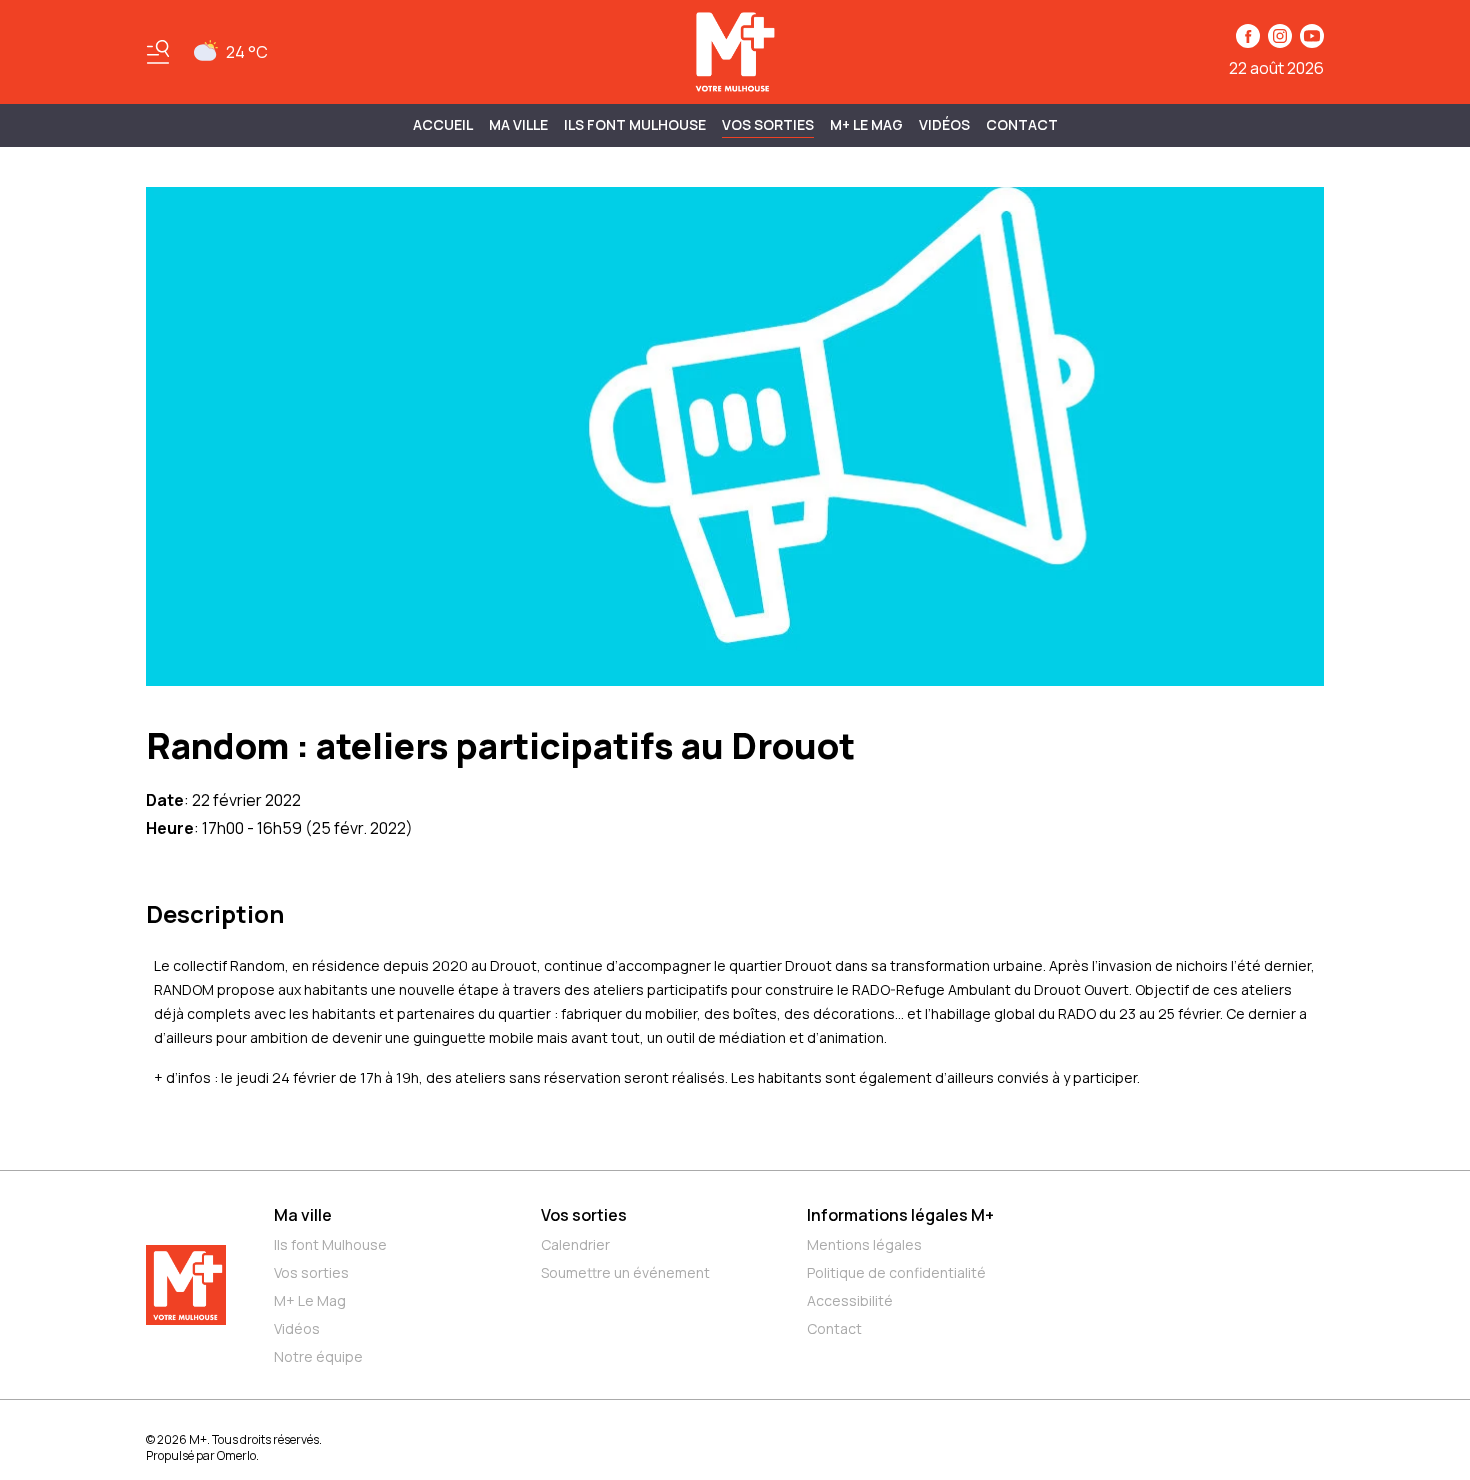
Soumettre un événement (625, 1272)
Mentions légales (864, 1244)
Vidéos (944, 124)
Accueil (443, 124)
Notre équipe (318, 1356)
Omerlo (236, 1455)
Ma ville (303, 1215)
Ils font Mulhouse (330, 1244)
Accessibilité (850, 1300)
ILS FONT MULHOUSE (635, 124)
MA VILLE (518, 124)
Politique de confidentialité (896, 1272)
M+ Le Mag (866, 124)
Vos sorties (768, 124)
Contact (1022, 124)
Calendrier (575, 1244)
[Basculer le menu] (158, 52)
